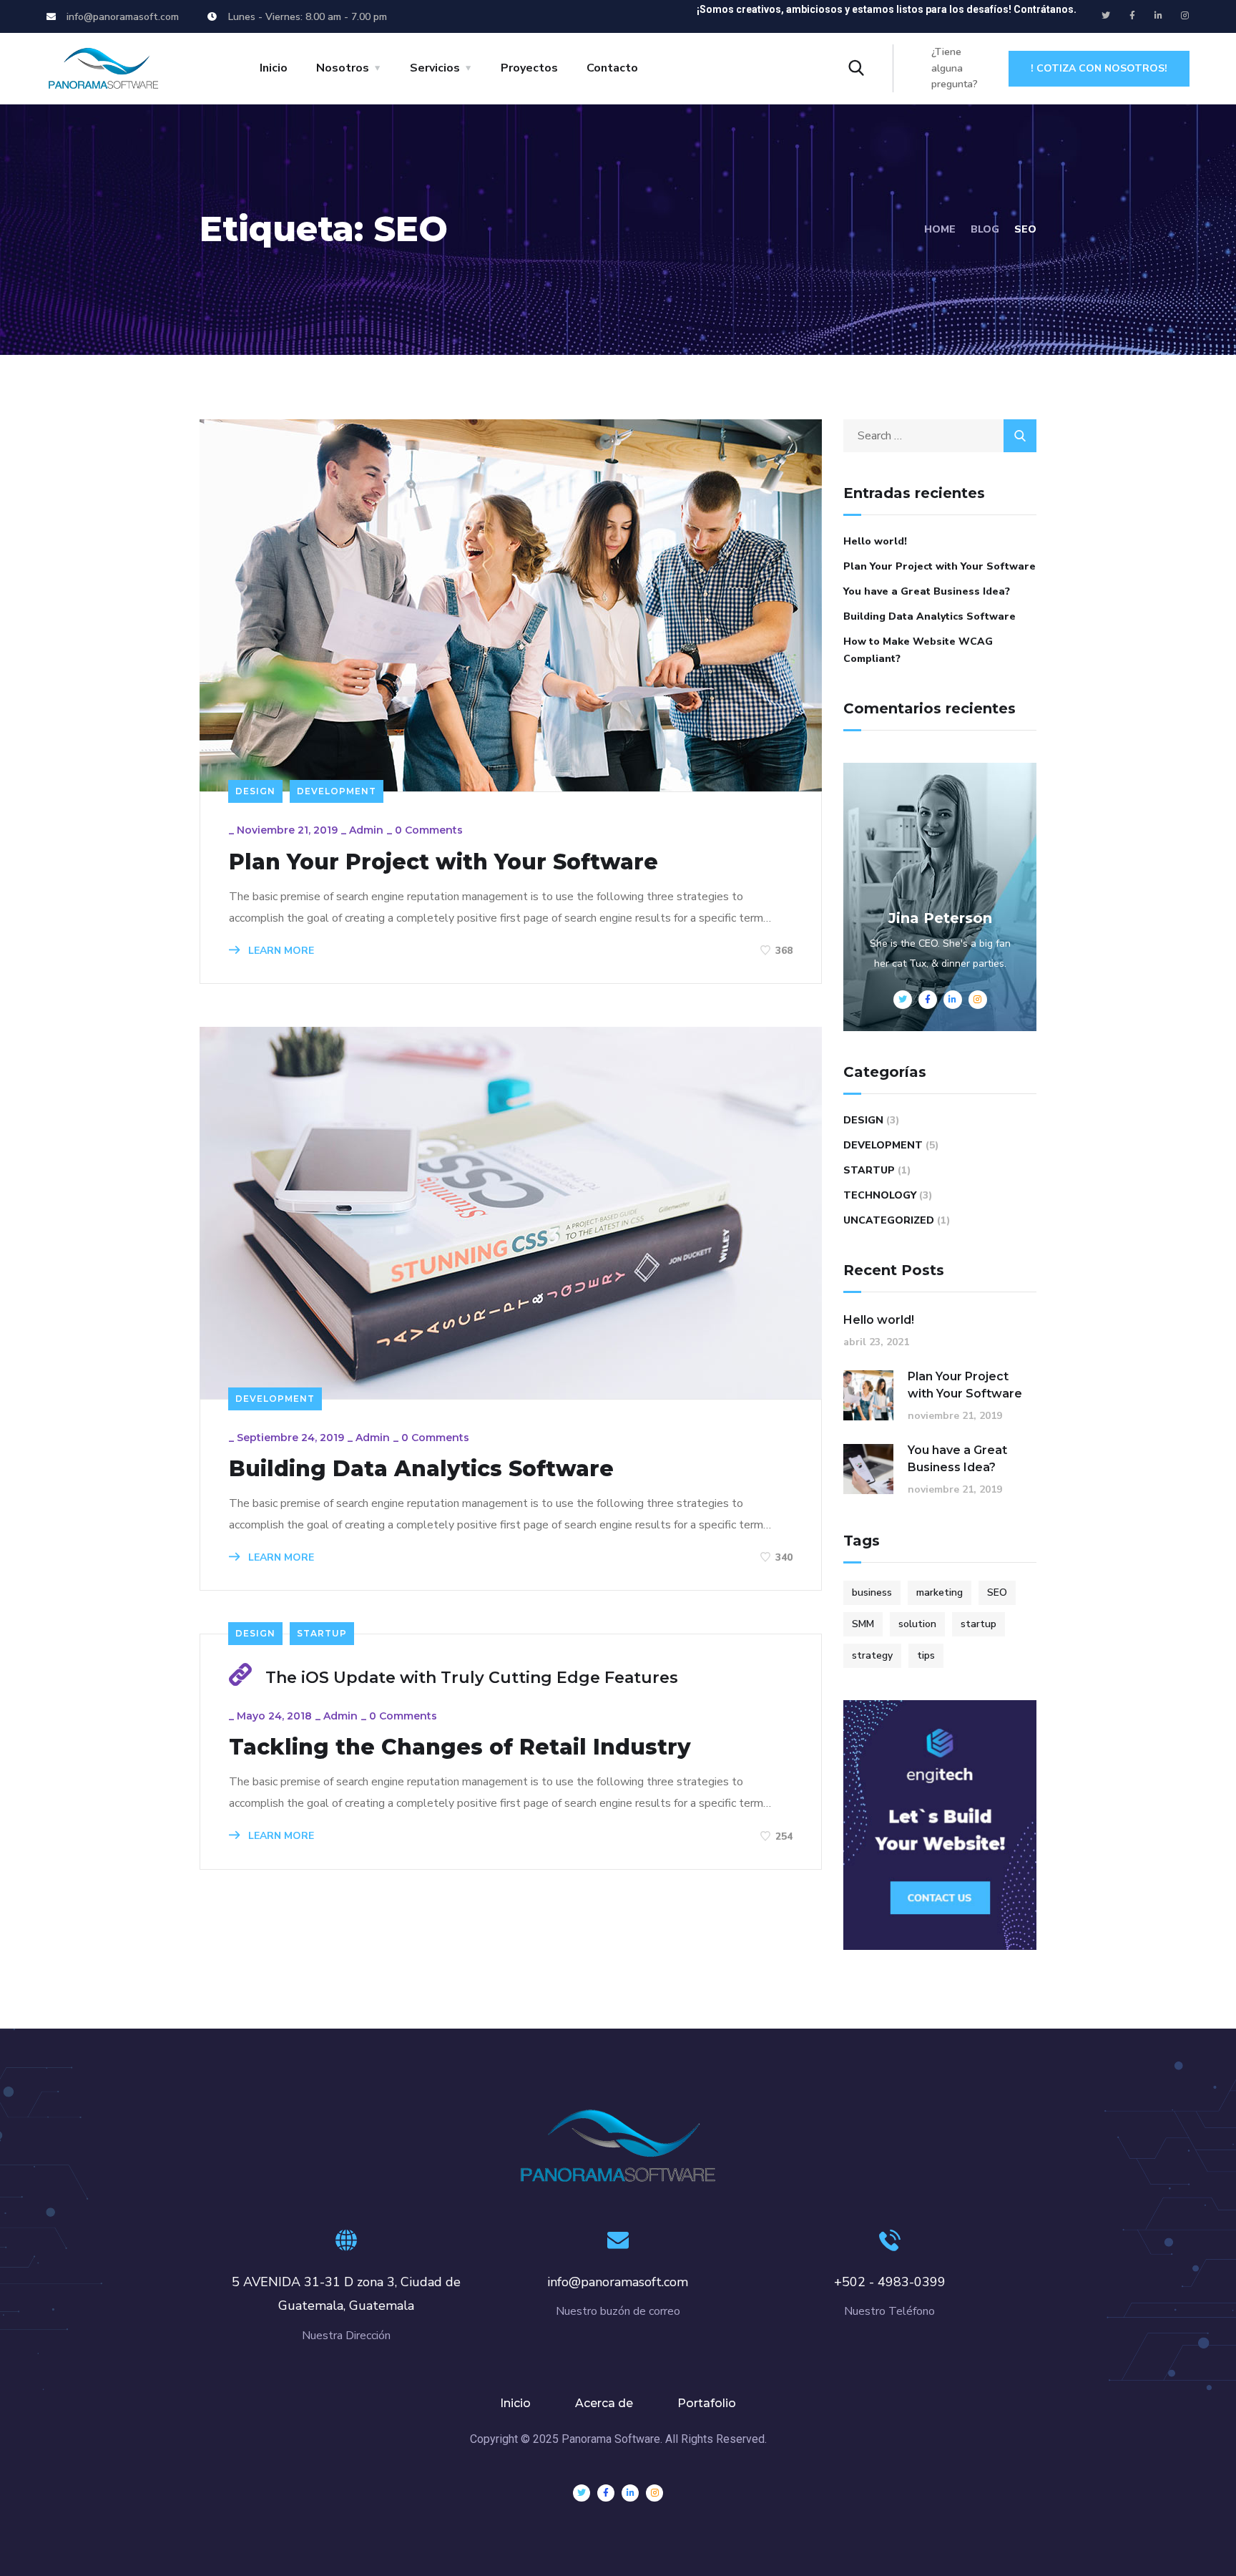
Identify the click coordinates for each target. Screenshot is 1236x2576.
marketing (940, 1592)
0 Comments (429, 830)
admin (366, 830)
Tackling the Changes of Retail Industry (460, 1747)
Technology (880, 1195)
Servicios (435, 68)
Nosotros (343, 68)
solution (917, 1624)
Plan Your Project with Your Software (443, 862)
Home (940, 229)
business (872, 1592)
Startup (322, 1633)
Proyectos (529, 68)
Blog (985, 229)
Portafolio (707, 2403)
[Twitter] (1106, 16)
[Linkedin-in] (1159, 16)
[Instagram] (1185, 16)
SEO (997, 1592)
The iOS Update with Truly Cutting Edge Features (472, 1678)
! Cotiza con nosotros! (1099, 68)
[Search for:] (940, 436)
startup (978, 1624)
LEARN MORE (280, 951)
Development (337, 791)
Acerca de (604, 2403)
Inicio (274, 68)
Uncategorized (889, 1220)
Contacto (612, 68)
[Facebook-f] (1132, 16)
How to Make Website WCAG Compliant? (918, 650)
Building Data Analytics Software (421, 1469)
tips (926, 1655)
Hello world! (875, 541)
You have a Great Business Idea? (927, 591)
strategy (872, 1655)
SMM (863, 1624)
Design (255, 791)
